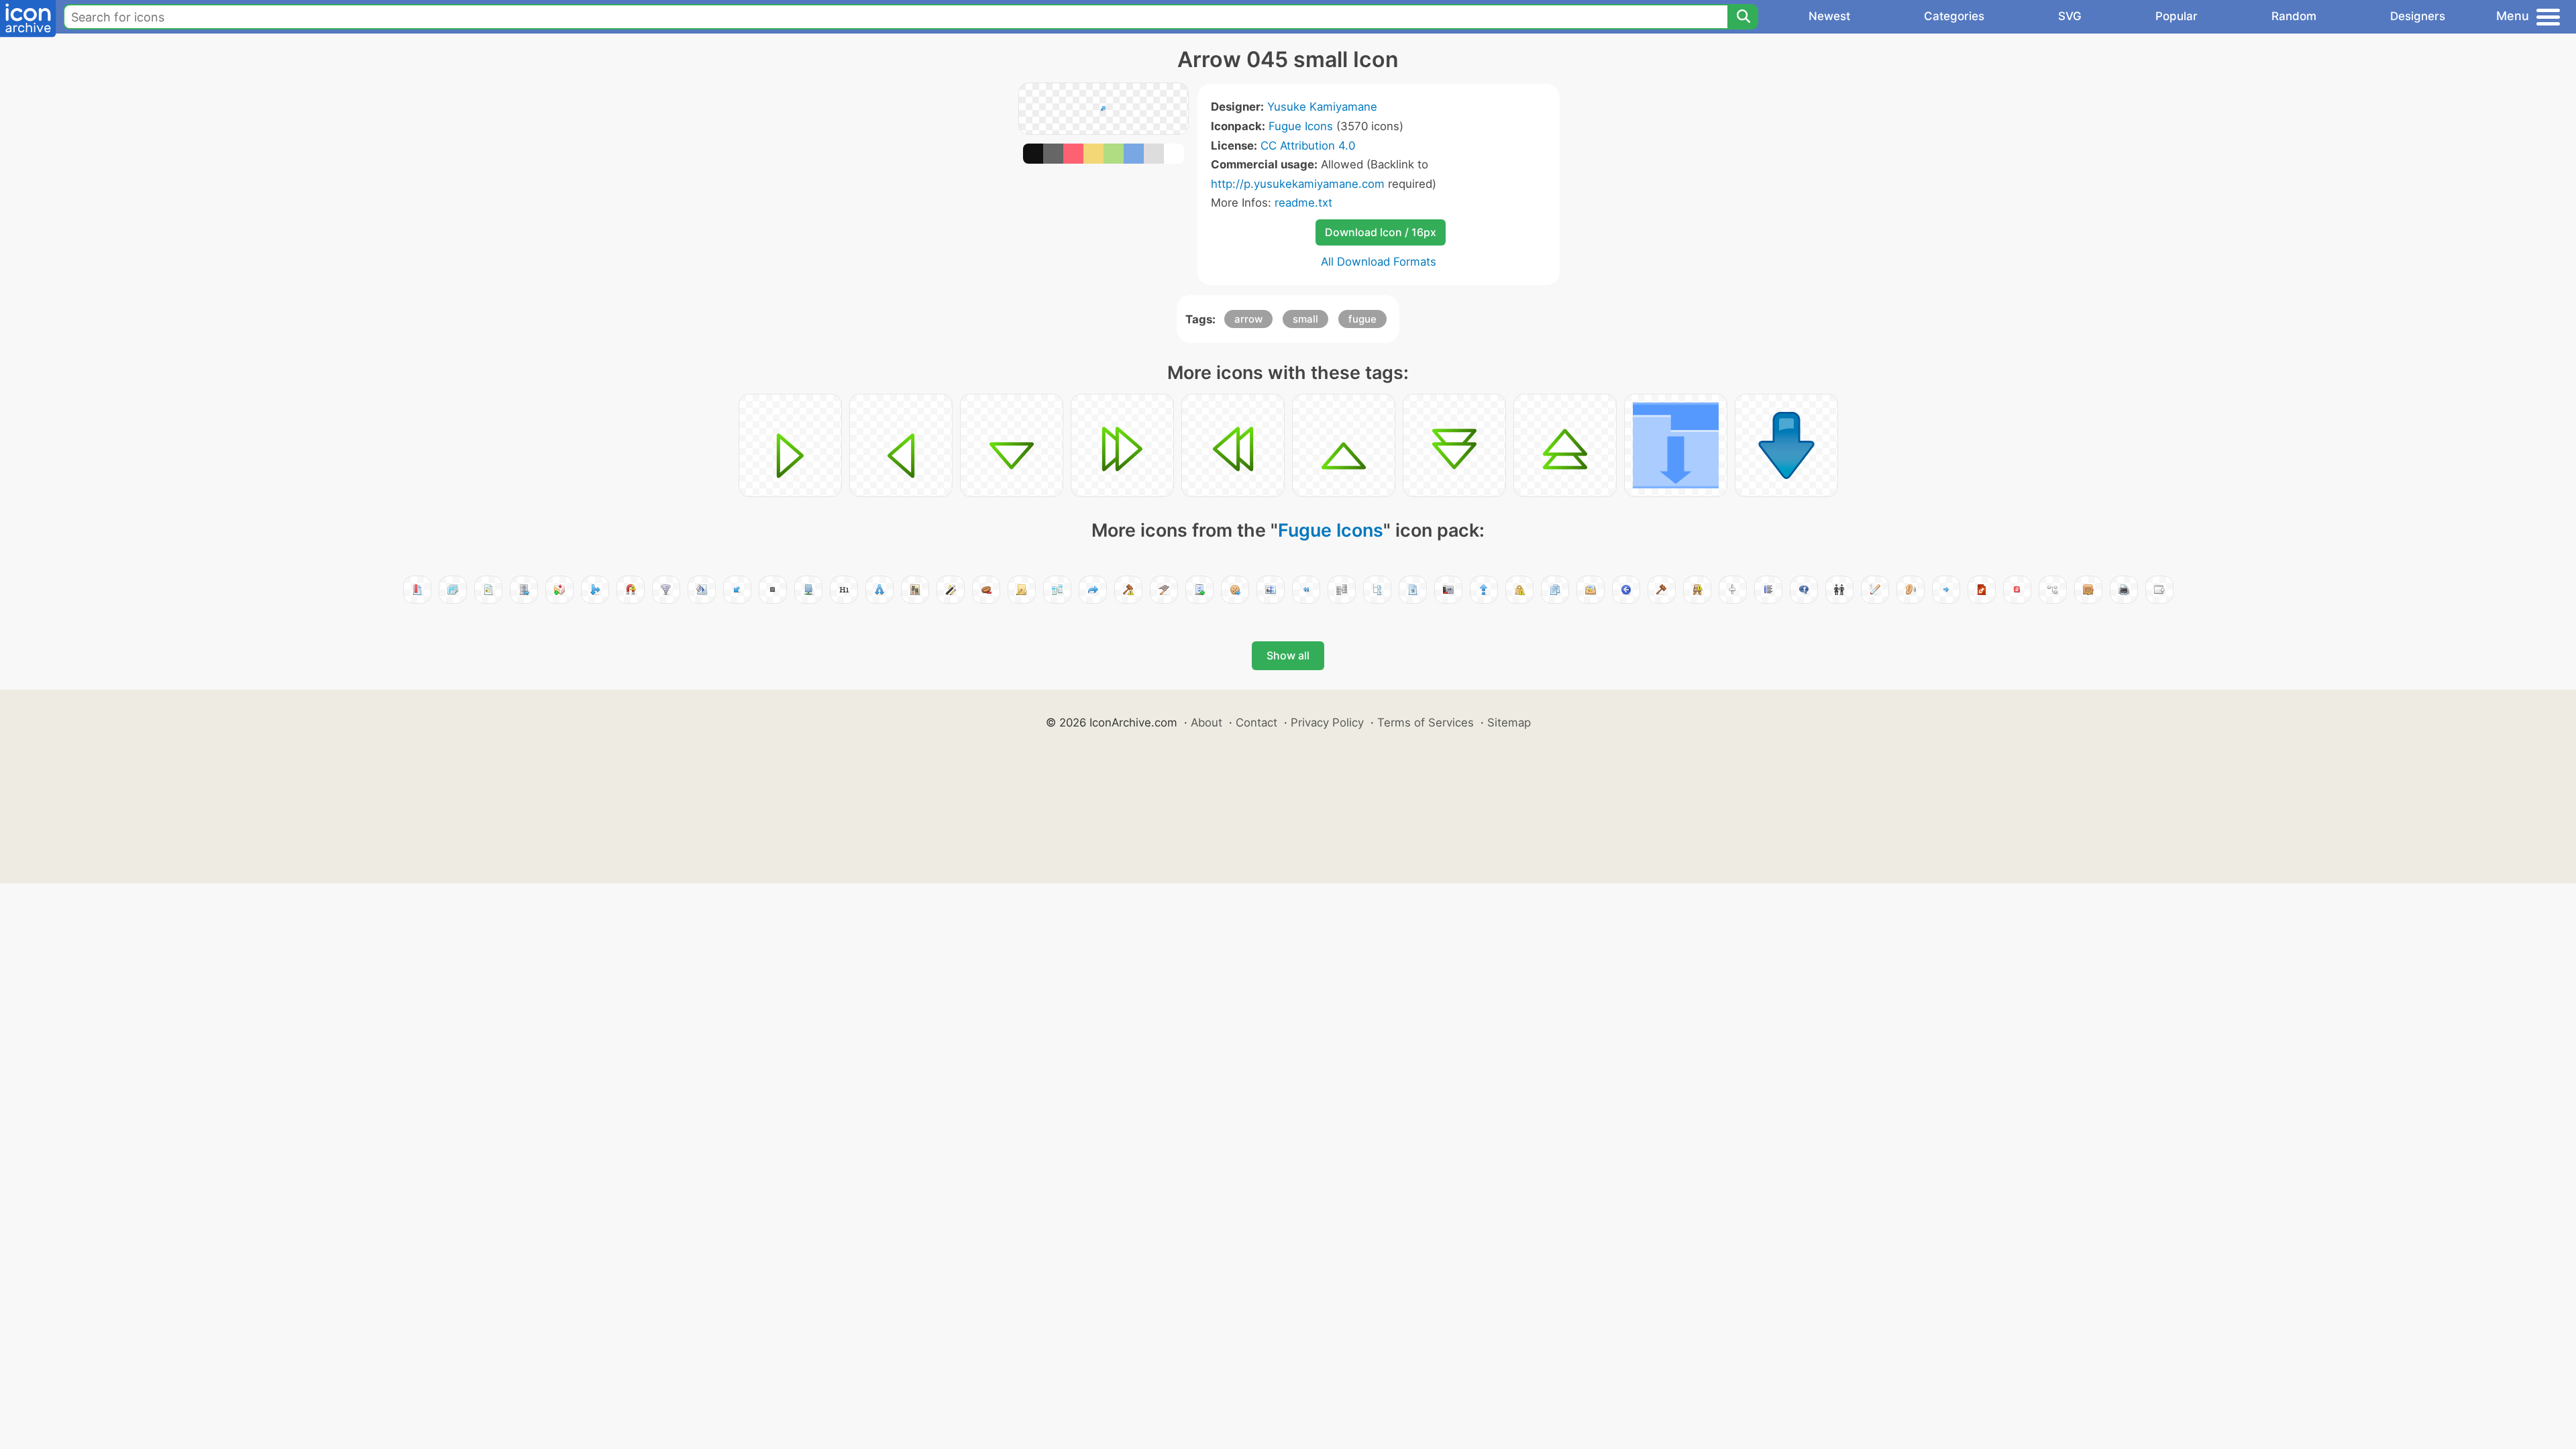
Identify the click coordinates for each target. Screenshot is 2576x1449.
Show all (1288, 655)
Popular (2177, 16)
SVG (2070, 16)
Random (2294, 16)
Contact (1256, 722)
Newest (1829, 16)
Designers (2418, 16)
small (1305, 319)
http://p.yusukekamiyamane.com (1298, 184)
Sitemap (1509, 722)
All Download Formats (1379, 262)
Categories (1954, 16)
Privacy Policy (1327, 722)
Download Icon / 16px (1381, 232)
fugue (1362, 319)
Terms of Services (1426, 722)
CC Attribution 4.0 (1308, 146)
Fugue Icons (1301, 126)
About (1206, 722)
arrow (1248, 319)
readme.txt (1303, 203)
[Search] (1743, 17)
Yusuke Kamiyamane (1322, 107)
